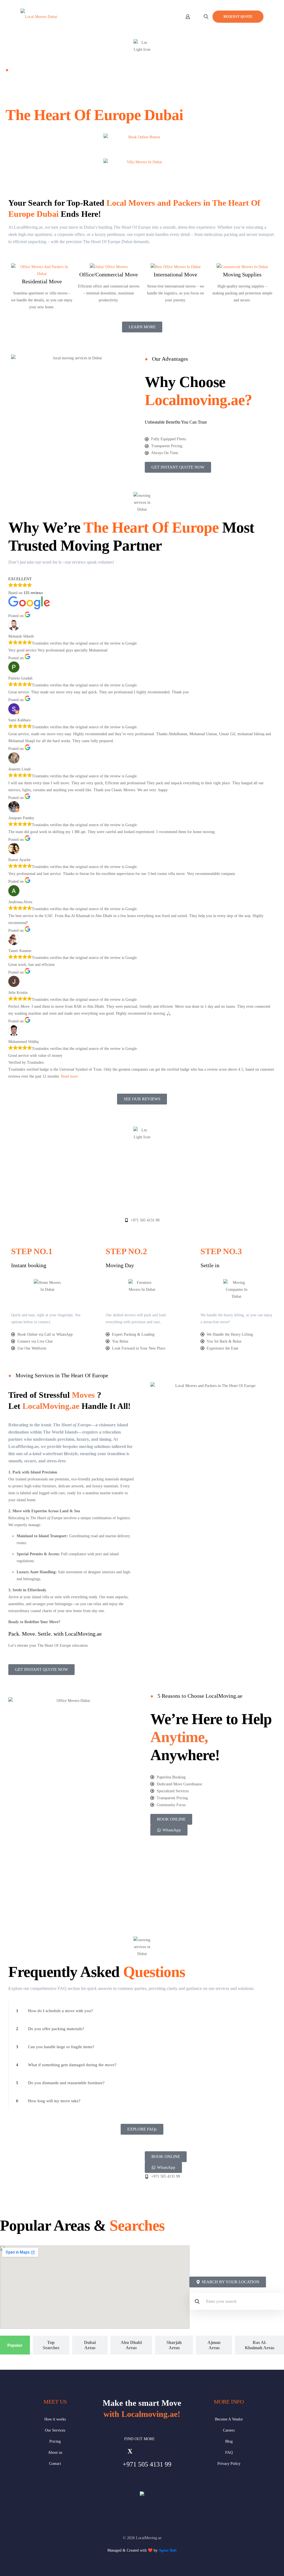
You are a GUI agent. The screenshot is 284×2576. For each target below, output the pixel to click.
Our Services (55, 2430)
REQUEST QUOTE (238, 17)
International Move (175, 274)
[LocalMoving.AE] (39, 17)
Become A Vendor (229, 2419)
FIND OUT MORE (140, 2439)
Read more (69, 1076)
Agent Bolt (168, 2550)
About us (55, 2452)
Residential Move (42, 281)
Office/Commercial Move (109, 274)
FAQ (229, 2452)
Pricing (55, 2441)
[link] (142, 2011)
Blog (229, 2441)
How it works (55, 2419)
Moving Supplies (242, 274)
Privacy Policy (229, 2464)
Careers (229, 2430)
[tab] (15, 2345)
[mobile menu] (168, 17)
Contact (55, 2464)
